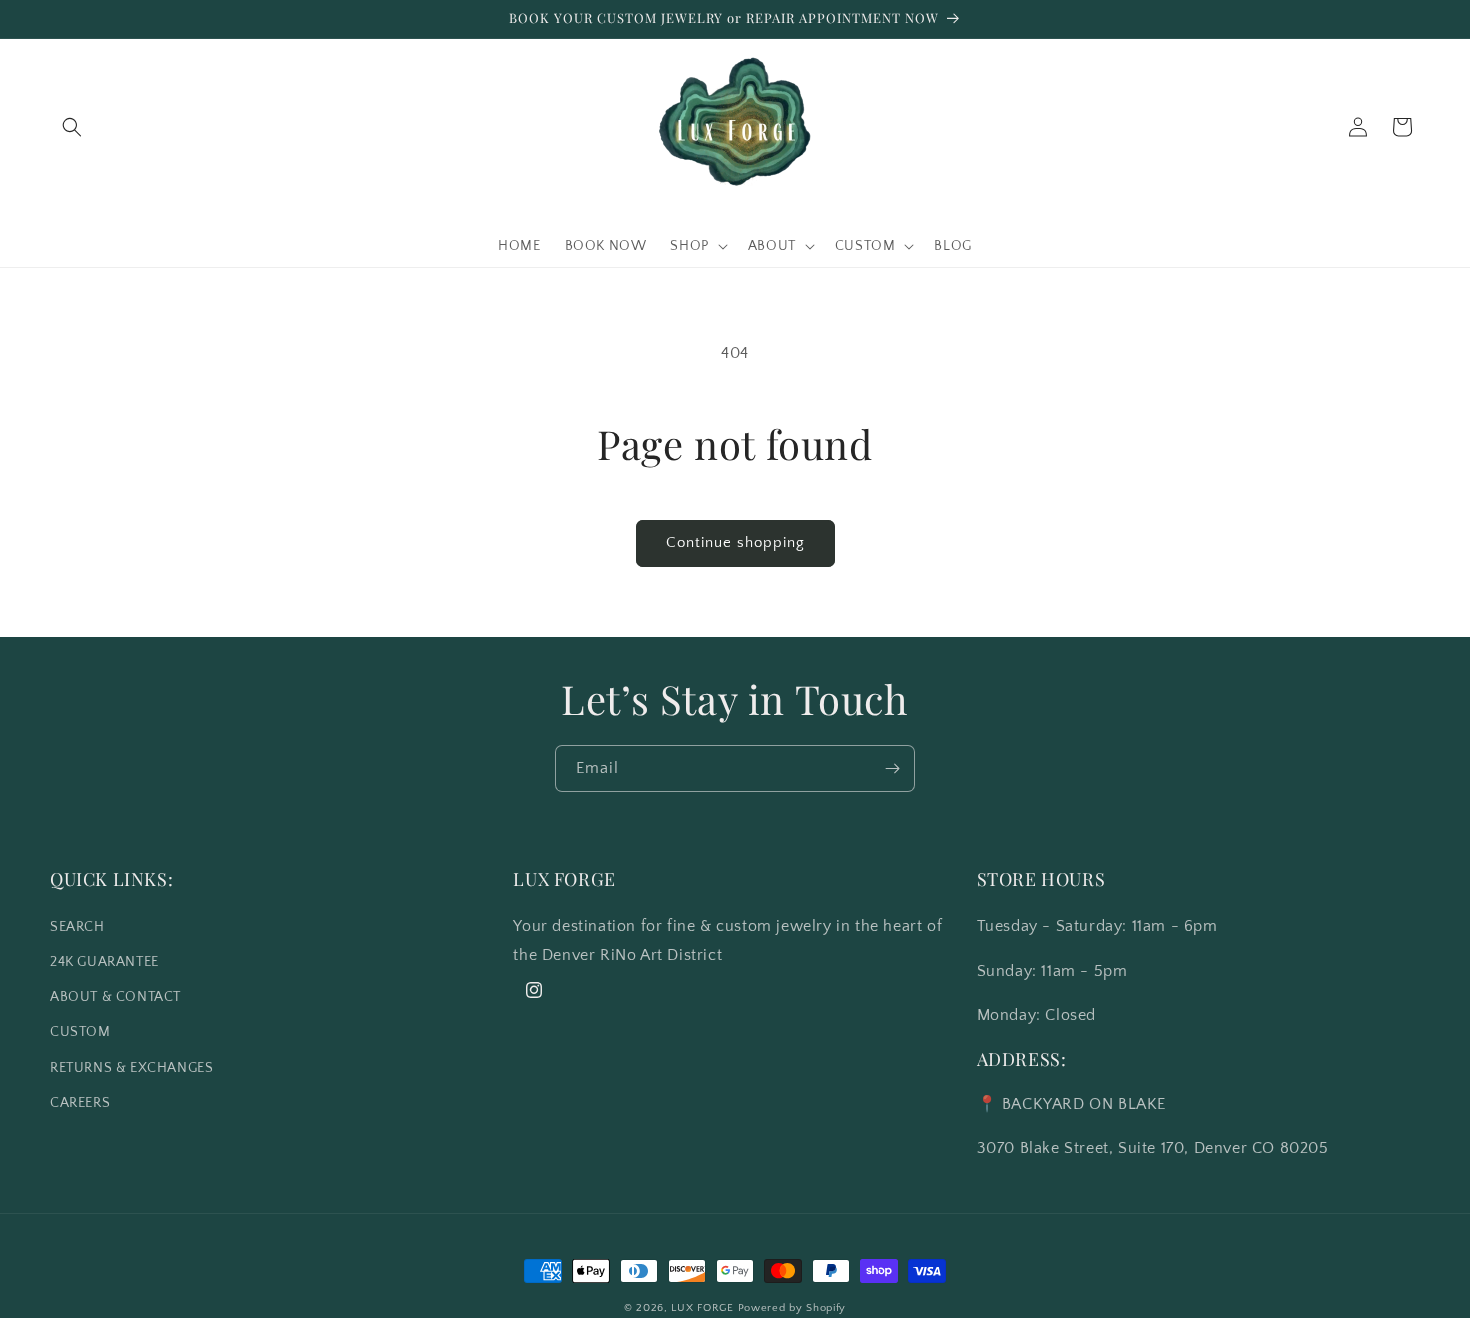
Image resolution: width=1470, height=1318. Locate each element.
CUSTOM (80, 1032)
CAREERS (80, 1102)
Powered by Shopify (792, 1308)
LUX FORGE (702, 1308)
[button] (72, 127)
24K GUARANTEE (104, 961)
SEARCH (77, 926)
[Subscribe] (892, 768)
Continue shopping (735, 542)
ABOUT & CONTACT (115, 997)
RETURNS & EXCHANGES (131, 1067)
